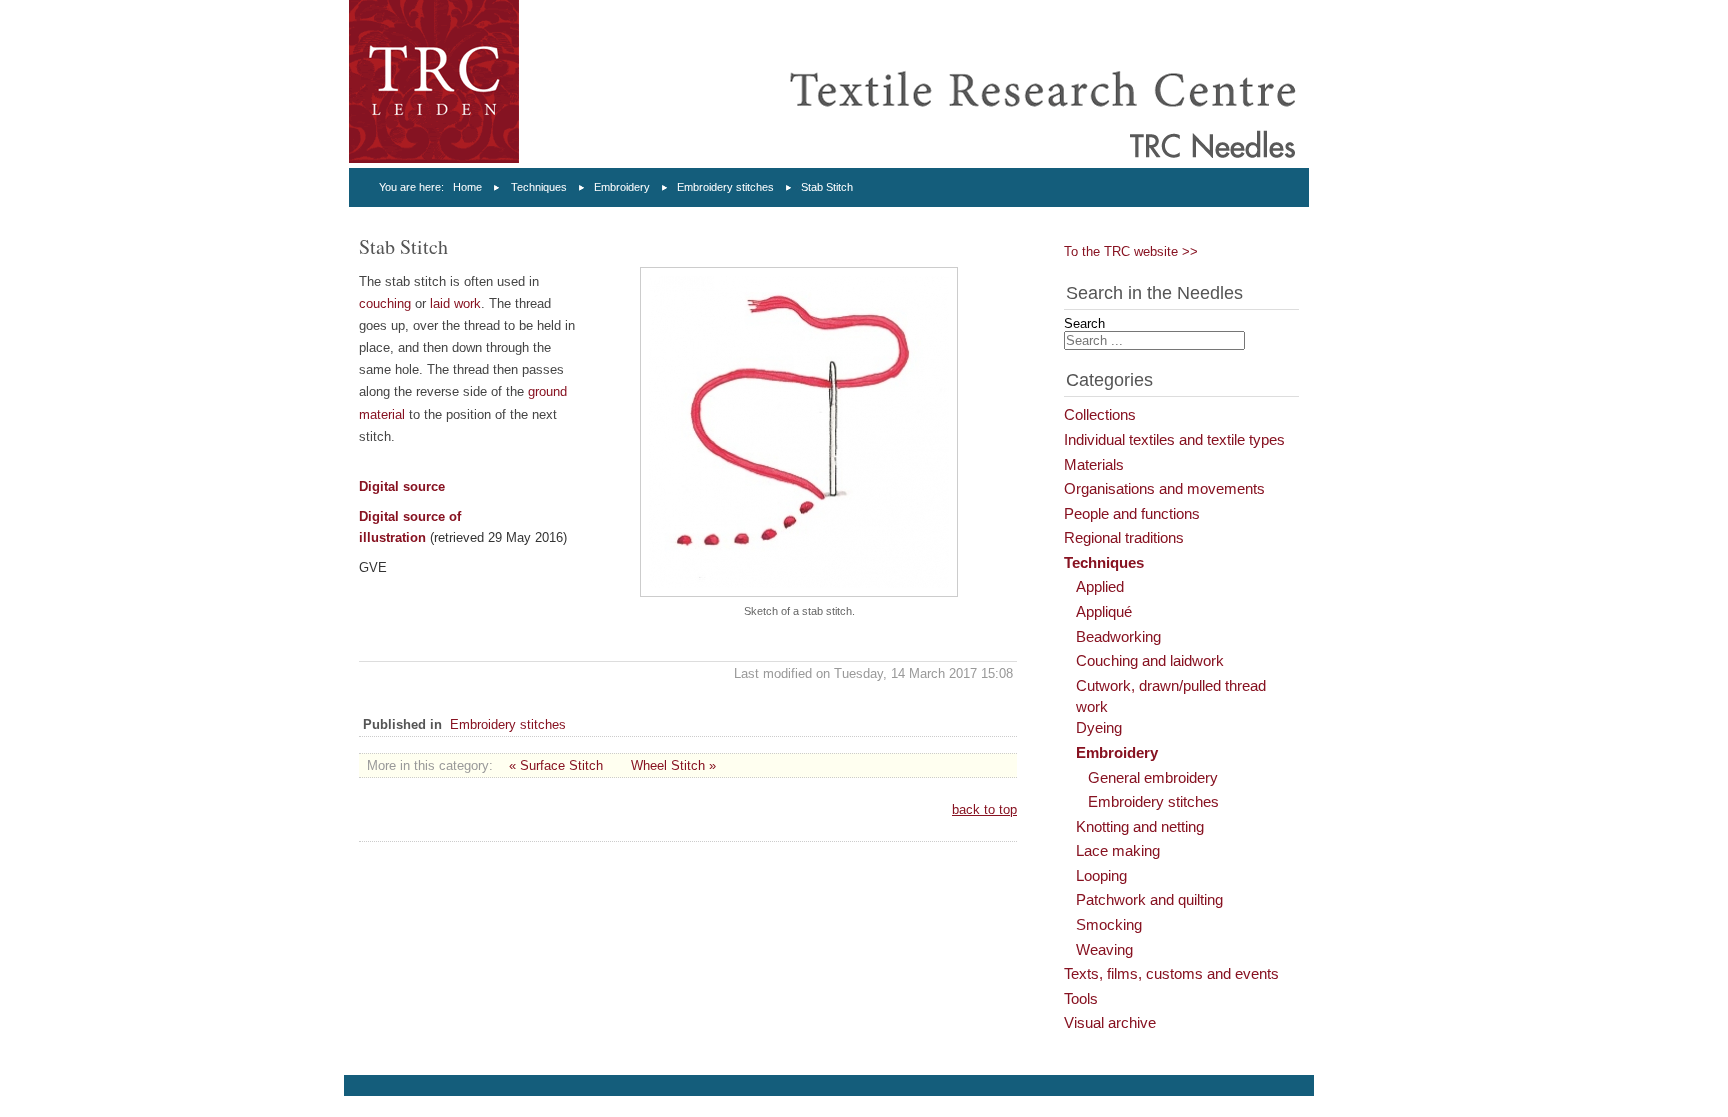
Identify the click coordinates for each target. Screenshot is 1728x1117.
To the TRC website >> (1131, 251)
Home (467, 187)
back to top (984, 809)
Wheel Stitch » (673, 765)
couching (387, 303)
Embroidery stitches (725, 187)
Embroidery (622, 187)
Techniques (539, 187)
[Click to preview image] (799, 592)
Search (1084, 323)
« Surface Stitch (556, 765)
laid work (455, 303)
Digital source (402, 486)
